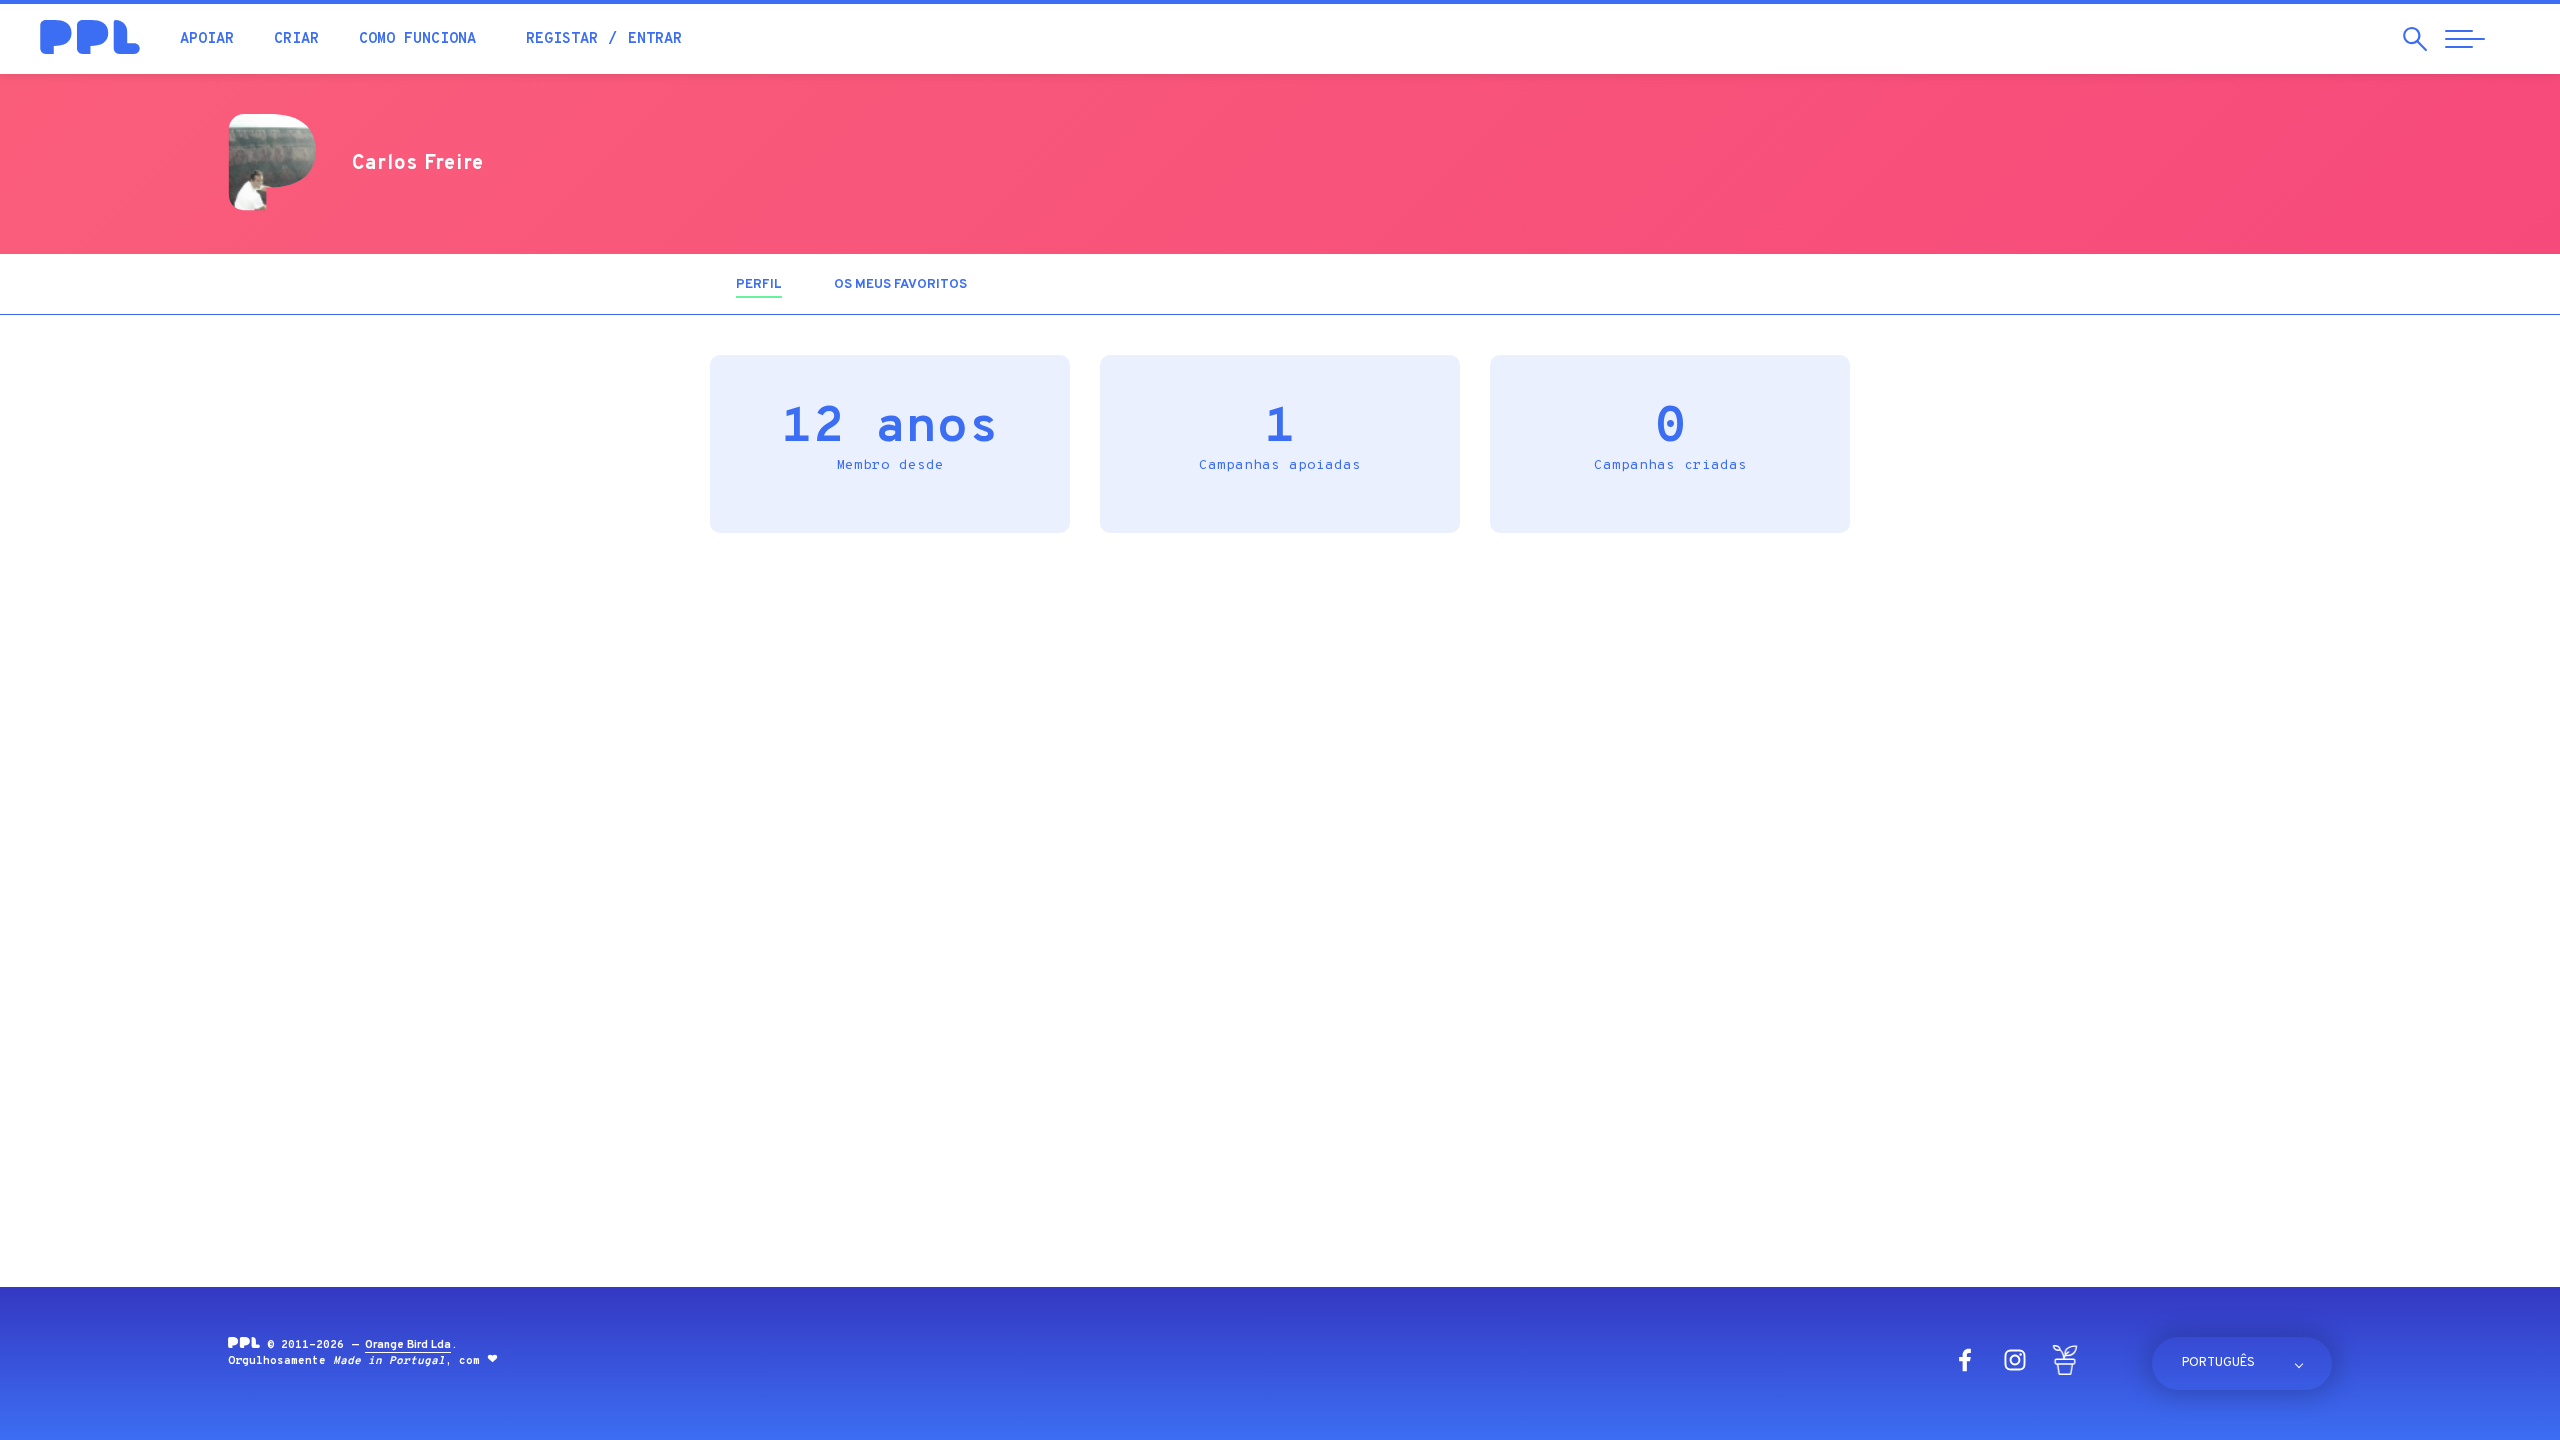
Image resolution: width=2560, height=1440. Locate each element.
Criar (296, 39)
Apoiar (207, 39)
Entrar (655, 39)
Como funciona (417, 39)
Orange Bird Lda (408, 1345)
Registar (562, 39)
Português (2218, 1363)
